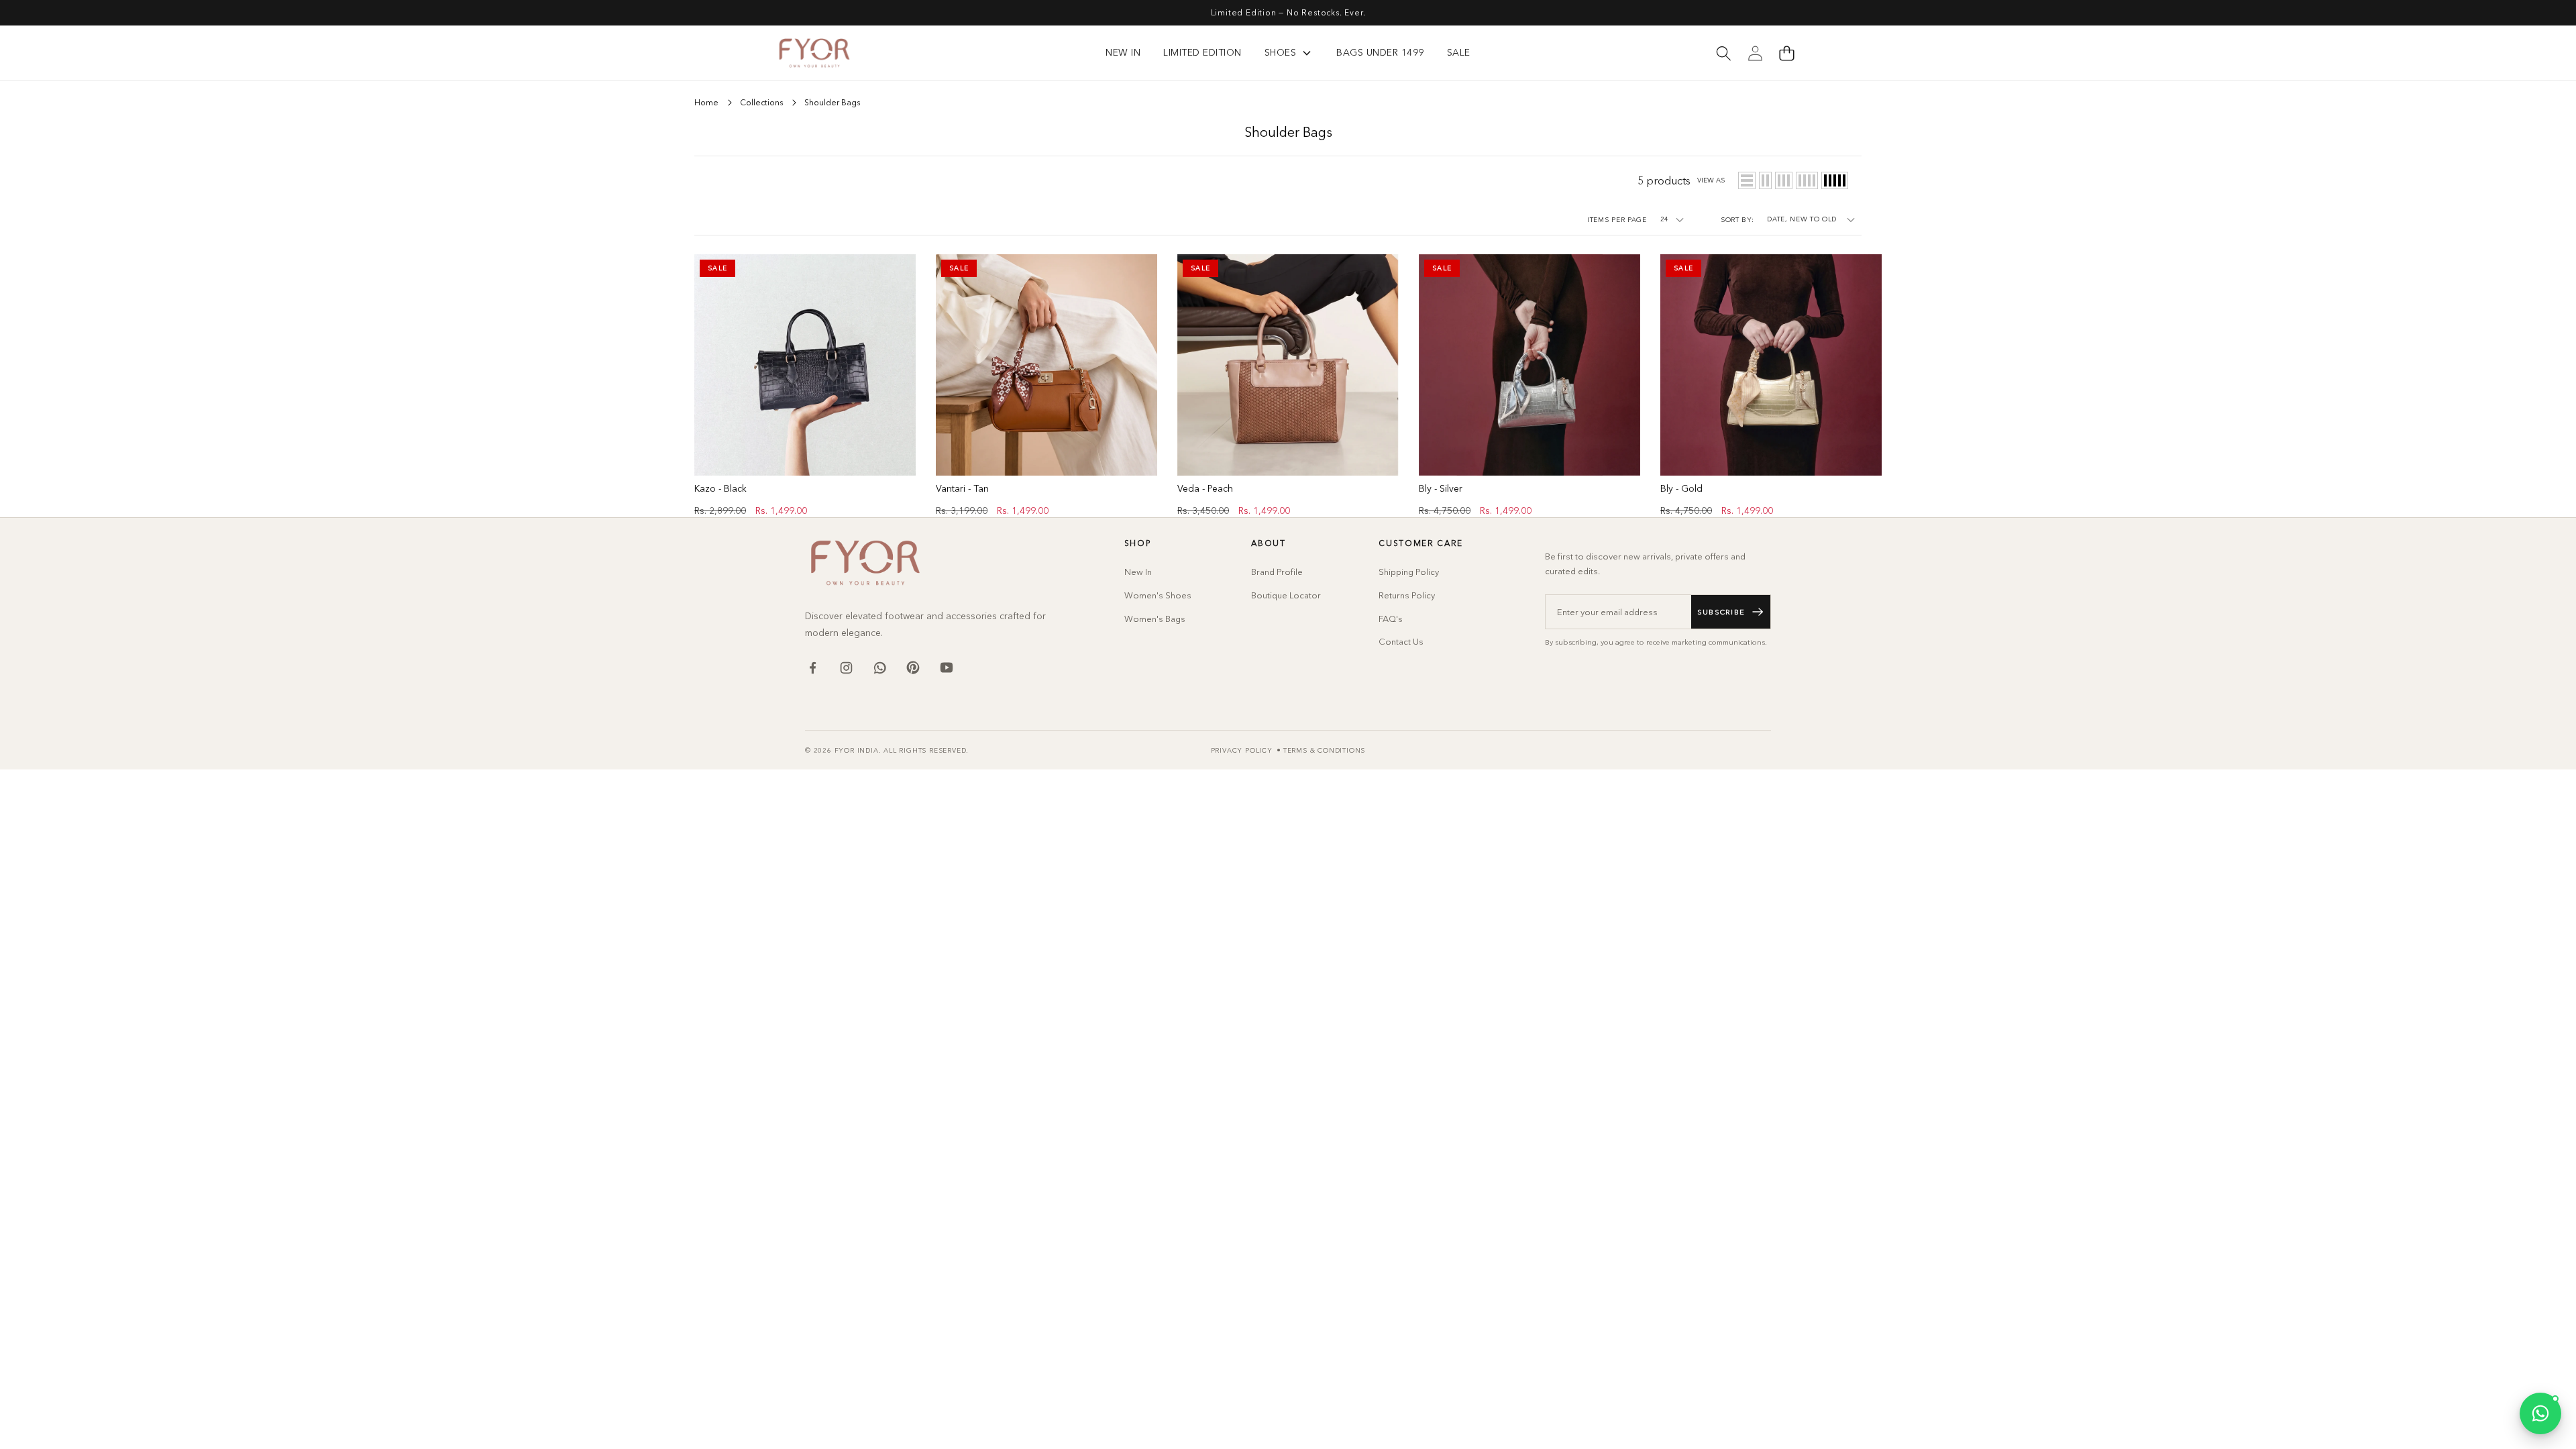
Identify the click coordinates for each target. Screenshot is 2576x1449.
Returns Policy (1407, 595)
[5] (1835, 180)
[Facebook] (812, 667)
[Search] (1723, 53)
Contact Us (1401, 641)
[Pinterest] (913, 667)
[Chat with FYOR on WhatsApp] (2540, 1413)
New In (1138, 572)
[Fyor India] (814, 53)
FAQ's (1391, 619)
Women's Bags (1155, 619)
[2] (1765, 180)
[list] (1747, 180)
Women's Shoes (1158, 595)
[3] (1784, 180)
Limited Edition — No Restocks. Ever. (1288, 12)
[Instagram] (846, 667)
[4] (1807, 180)
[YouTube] (947, 667)
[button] (1786, 53)
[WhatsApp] (879, 667)
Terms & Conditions (1324, 750)
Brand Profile (1277, 572)
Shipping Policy (1409, 572)
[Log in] (1755, 53)
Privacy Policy (1242, 750)
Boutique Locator (1286, 595)
